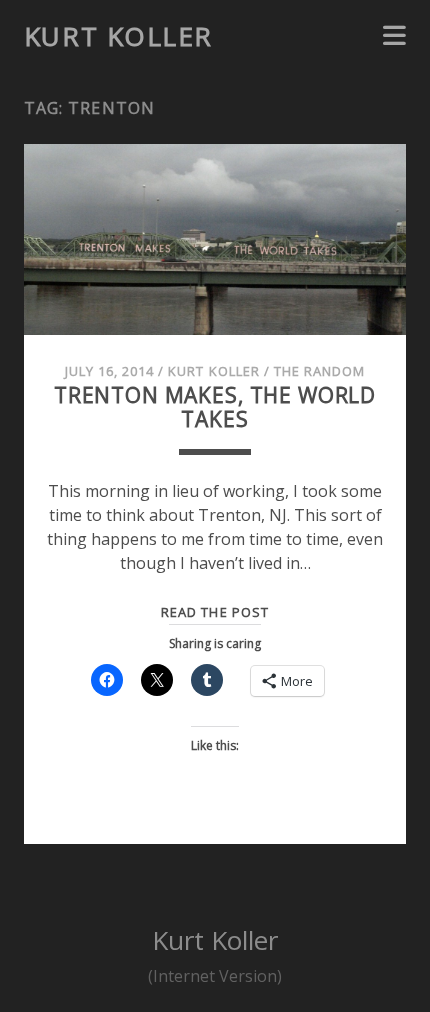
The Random (319, 371)
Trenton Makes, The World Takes (215, 407)
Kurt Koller (118, 36)
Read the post (215, 612)
